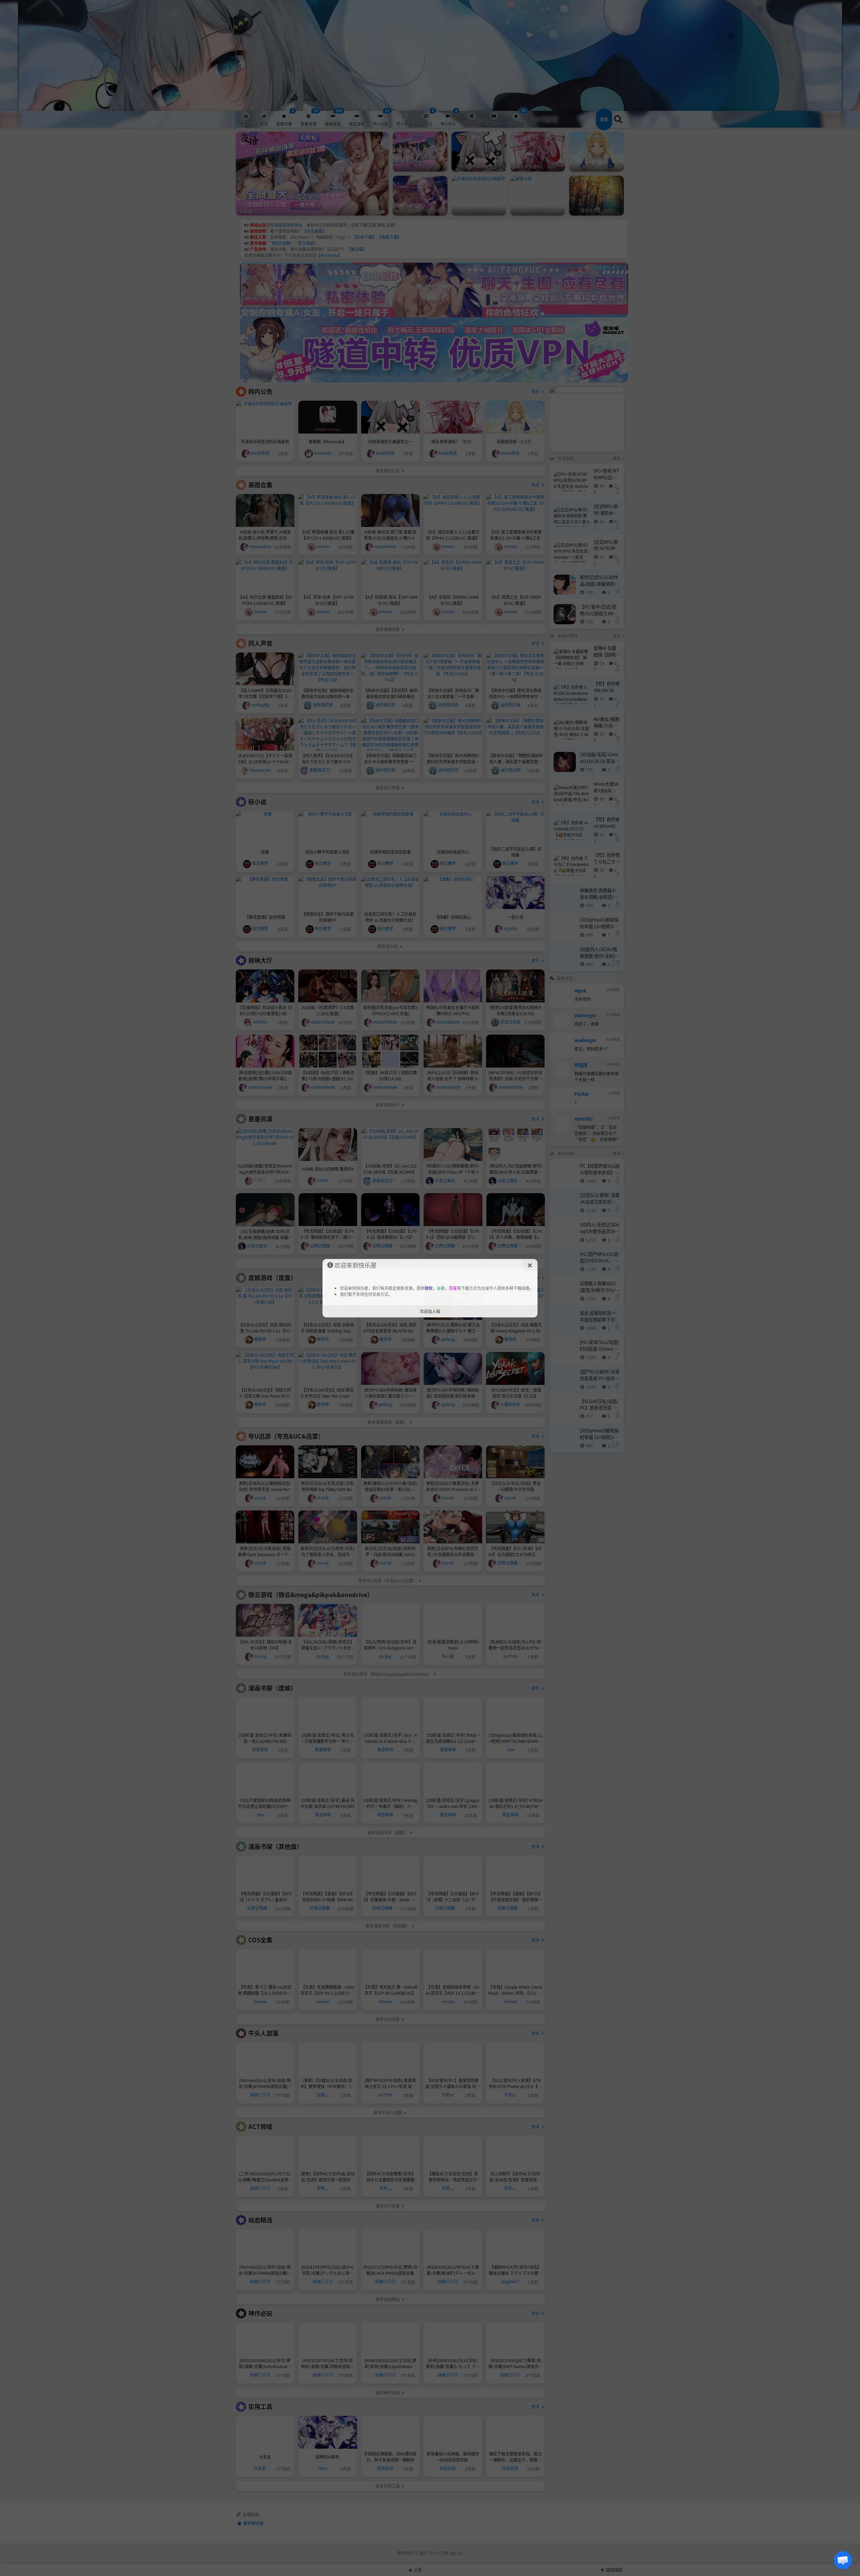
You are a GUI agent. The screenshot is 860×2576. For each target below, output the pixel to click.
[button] (843, 2560)
